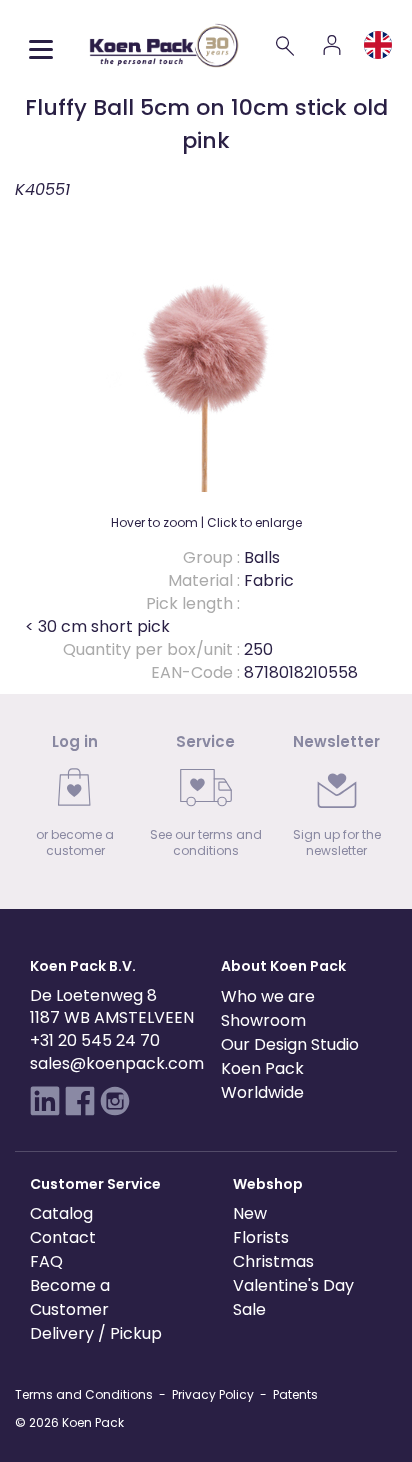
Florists (261, 1237)
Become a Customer (70, 1297)
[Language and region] (378, 45)
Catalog (61, 1213)
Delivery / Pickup (96, 1333)
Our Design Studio (290, 1044)
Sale (249, 1309)
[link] (75, 801)
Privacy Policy (213, 1394)
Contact (63, 1237)
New (250, 1213)
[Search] (286, 45)
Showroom (263, 1020)
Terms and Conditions (84, 1394)
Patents (295, 1394)
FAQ (46, 1261)
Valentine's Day (293, 1285)
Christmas (273, 1261)
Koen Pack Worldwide (262, 1080)
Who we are (268, 996)
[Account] (332, 45)
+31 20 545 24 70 (95, 1040)
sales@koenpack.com (117, 1063)
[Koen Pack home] (164, 45)
